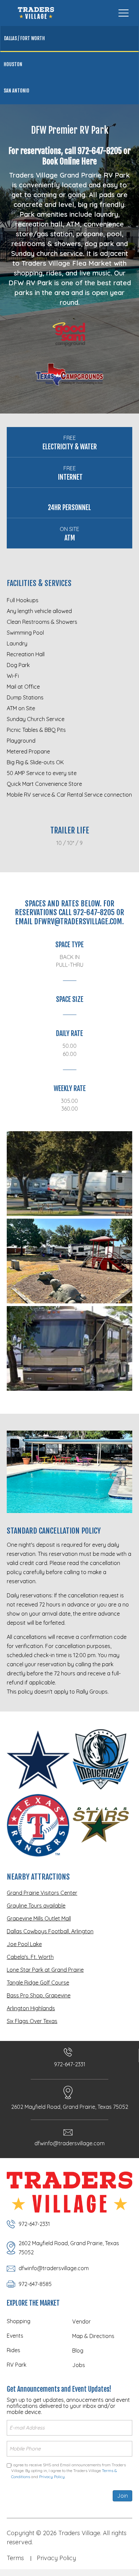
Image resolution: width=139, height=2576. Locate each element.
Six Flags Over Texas (32, 2021)
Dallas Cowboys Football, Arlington (50, 1931)
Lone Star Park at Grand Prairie (45, 1970)
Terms (15, 2558)
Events (15, 2336)
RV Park (17, 2365)
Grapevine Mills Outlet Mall (39, 1918)
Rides (13, 2350)
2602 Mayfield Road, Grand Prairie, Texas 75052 (70, 2107)
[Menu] (123, 13)
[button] (73, 13)
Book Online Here (69, 161)
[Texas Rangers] (38, 1825)
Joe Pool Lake (24, 1944)
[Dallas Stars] (101, 1825)
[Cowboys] (38, 1760)
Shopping (19, 2321)
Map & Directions (93, 2336)
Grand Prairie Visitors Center (42, 1893)
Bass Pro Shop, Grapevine (39, 1995)
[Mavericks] (101, 1760)
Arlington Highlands (31, 2008)
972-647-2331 (70, 2064)
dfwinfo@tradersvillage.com (69, 2143)
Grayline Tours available (36, 1906)
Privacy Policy (52, 2477)
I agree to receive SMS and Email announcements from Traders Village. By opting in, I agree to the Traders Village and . (68, 2471)
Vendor (81, 2321)
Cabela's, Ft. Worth (30, 1957)
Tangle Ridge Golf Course (38, 1983)
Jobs (79, 2365)
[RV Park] (69, 1174)
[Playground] (69, 1261)
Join (122, 2496)
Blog (78, 2351)
